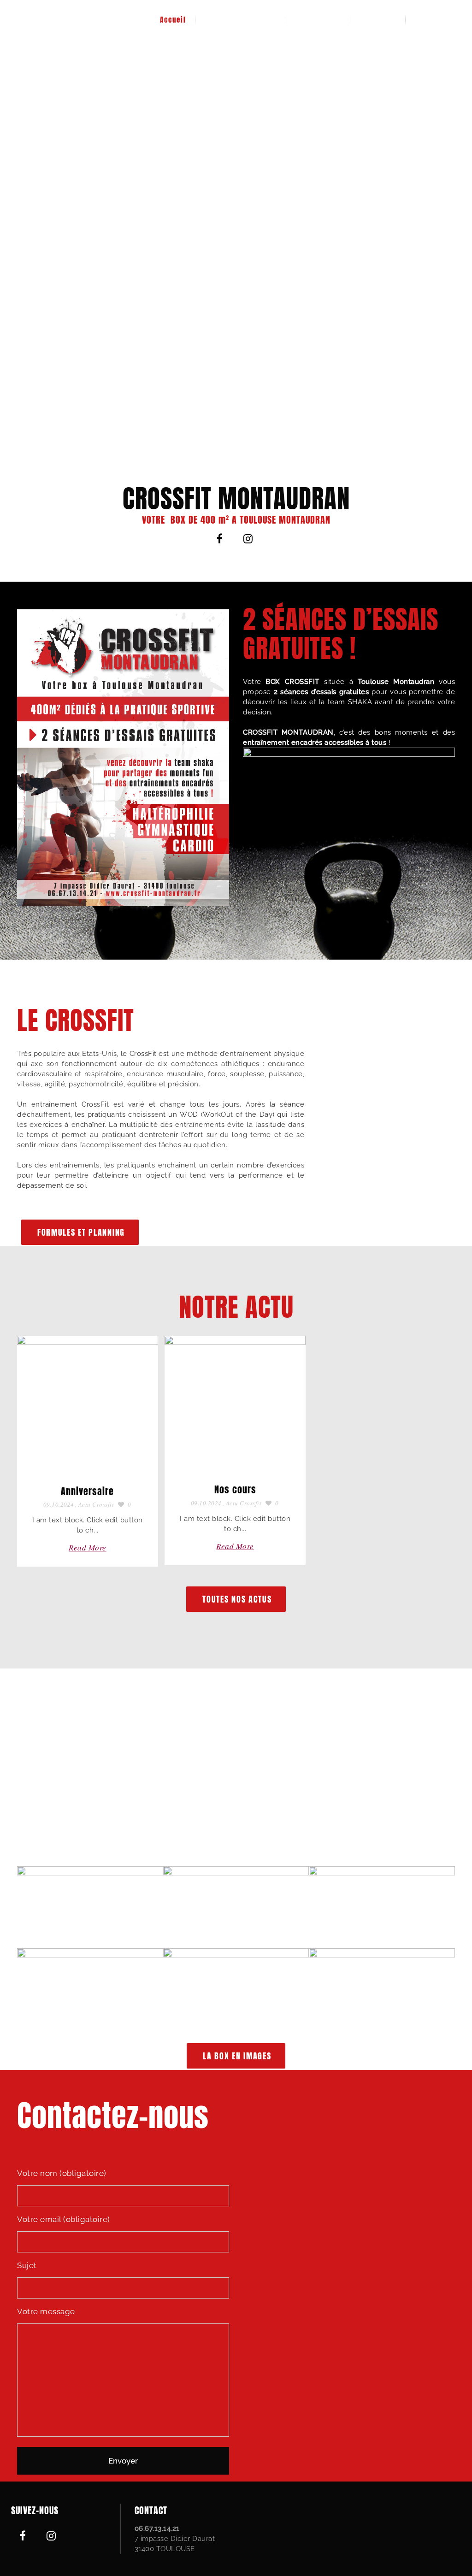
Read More (88, 1547)
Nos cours (235, 1489)
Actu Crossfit (96, 1504)
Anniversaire (87, 1491)
